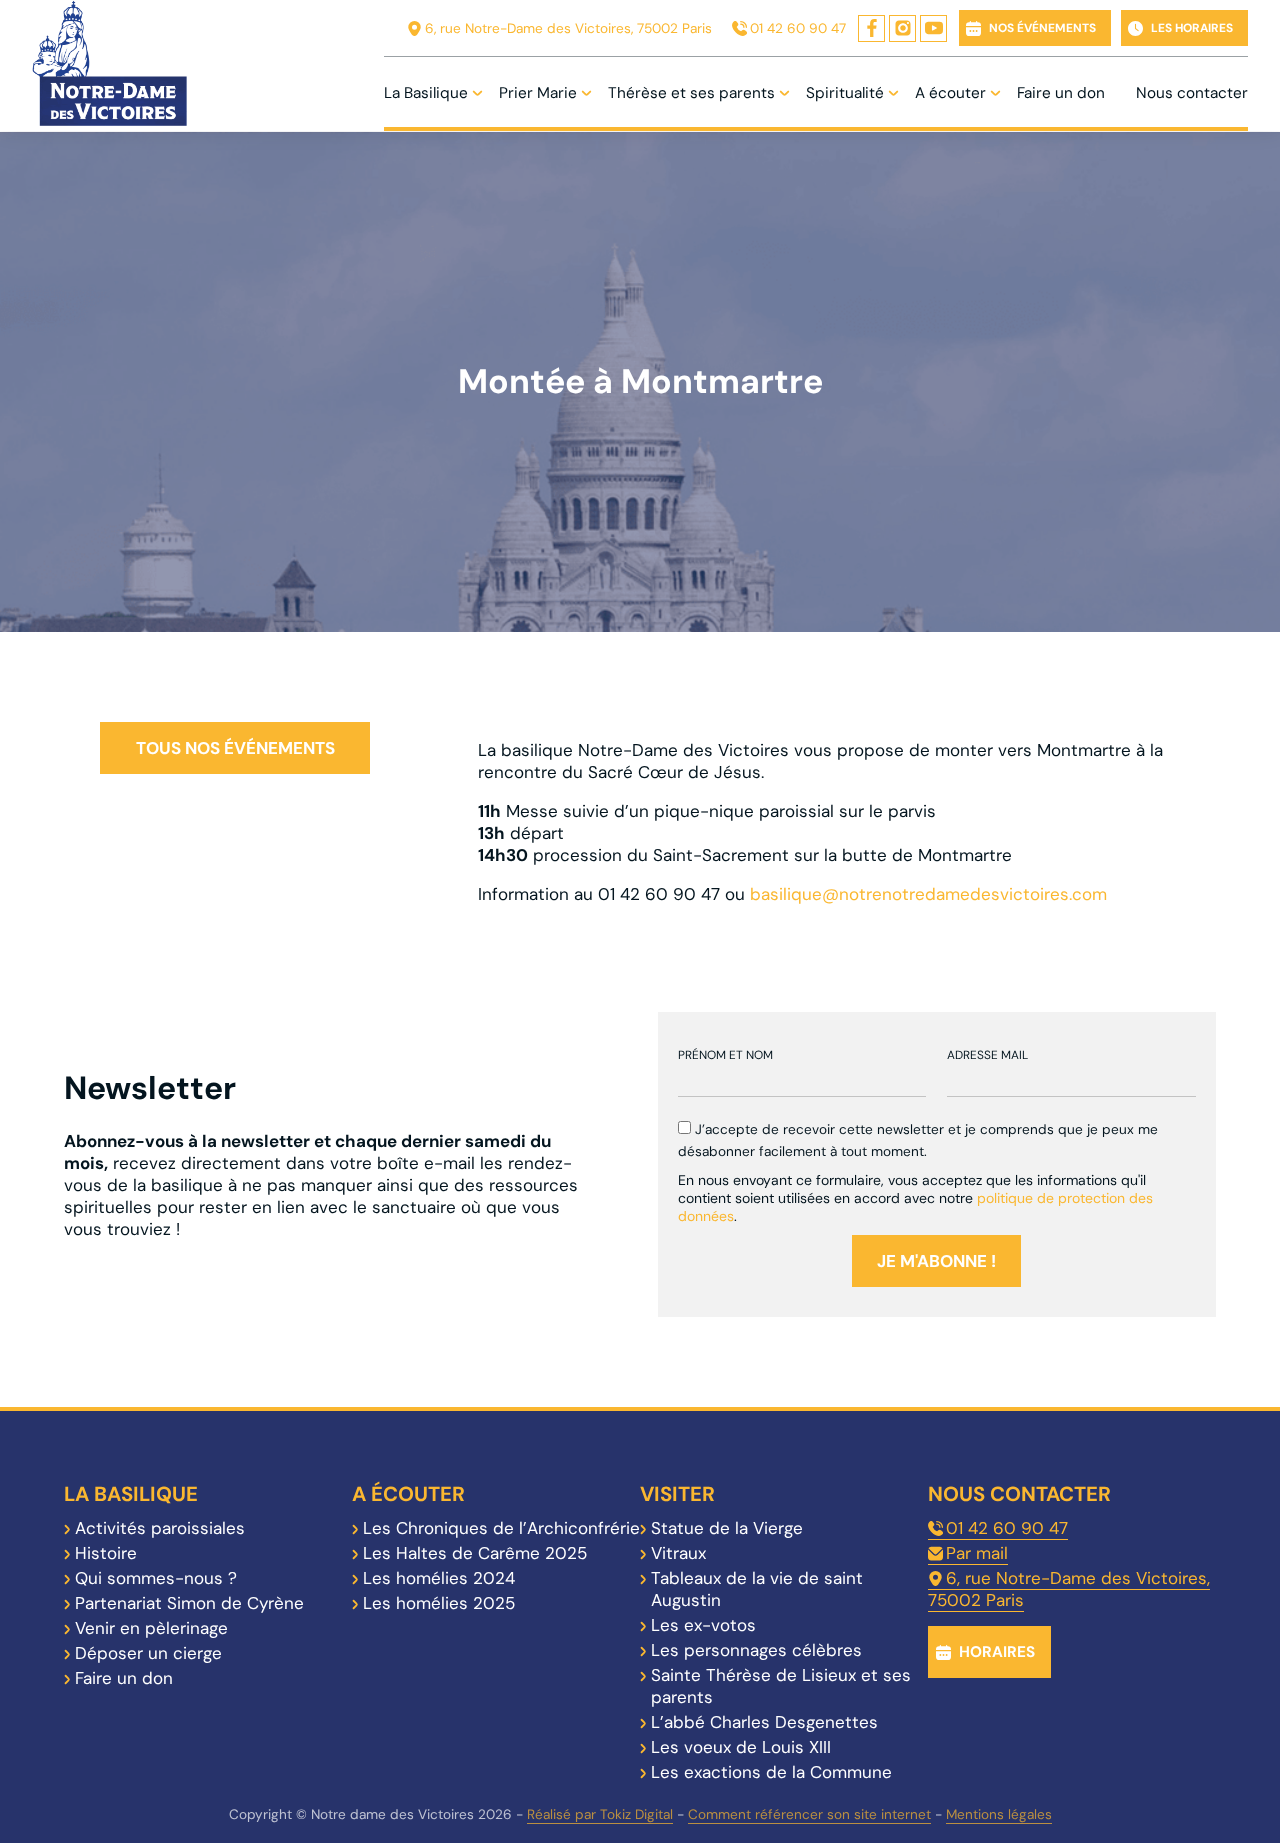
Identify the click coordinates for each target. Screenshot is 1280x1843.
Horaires (997, 1652)
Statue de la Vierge (727, 1528)
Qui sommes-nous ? (156, 1578)
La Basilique (426, 93)
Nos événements (1042, 28)
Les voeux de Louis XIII (741, 1747)
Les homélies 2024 (439, 1578)
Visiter (677, 1494)
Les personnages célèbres (756, 1650)
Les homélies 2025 (439, 1603)
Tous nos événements (235, 748)
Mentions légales (999, 1814)
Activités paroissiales (160, 1528)
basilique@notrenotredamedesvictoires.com (928, 894)
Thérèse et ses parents (691, 93)
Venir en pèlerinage (151, 1628)
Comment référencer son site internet (809, 1814)
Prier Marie (538, 93)
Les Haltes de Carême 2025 (475, 1553)
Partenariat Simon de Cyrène (189, 1603)
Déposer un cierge (148, 1653)
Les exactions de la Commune (771, 1772)
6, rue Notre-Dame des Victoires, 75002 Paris (568, 28)
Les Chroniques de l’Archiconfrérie (501, 1528)
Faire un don (1061, 93)
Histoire (106, 1553)
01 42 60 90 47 (798, 28)
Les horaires (1192, 28)
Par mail (977, 1553)
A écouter (950, 93)
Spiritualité (845, 93)
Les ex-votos (703, 1625)
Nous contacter (1192, 93)
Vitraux (678, 1553)
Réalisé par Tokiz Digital (600, 1814)
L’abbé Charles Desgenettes (764, 1722)
